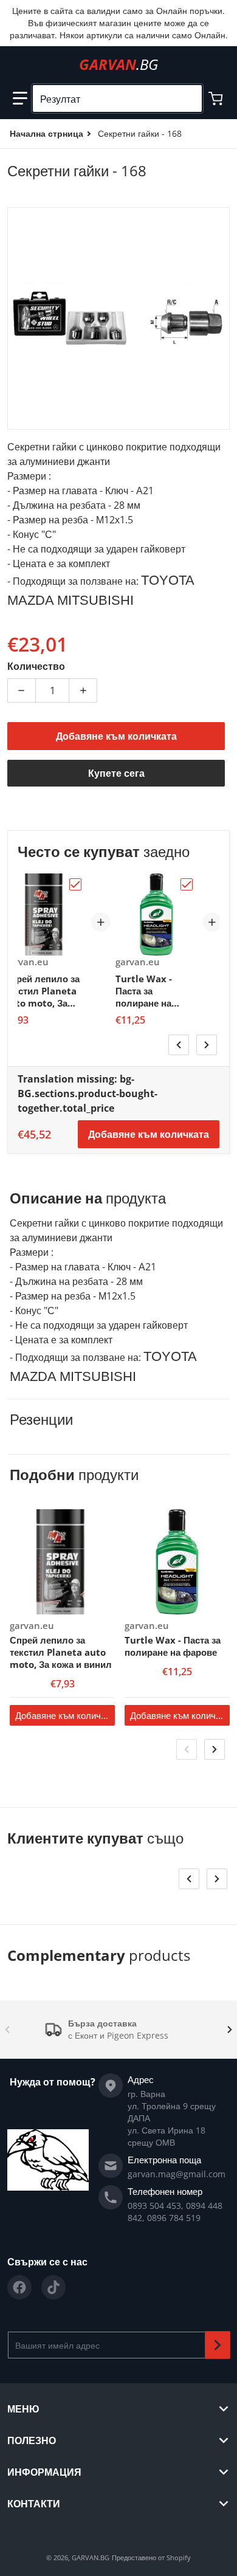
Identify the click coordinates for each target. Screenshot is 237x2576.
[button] (20, 98)
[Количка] (217, 98)
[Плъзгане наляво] (179, 1045)
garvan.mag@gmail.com (177, 2174)
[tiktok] (53, 2287)
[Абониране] (218, 2345)
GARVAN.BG (91, 2557)
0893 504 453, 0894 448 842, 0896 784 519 (175, 2212)
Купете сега (116, 773)
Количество (36, 666)
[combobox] (117, 98)
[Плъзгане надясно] (207, 1045)
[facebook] (19, 2287)
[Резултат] (188, 98)
